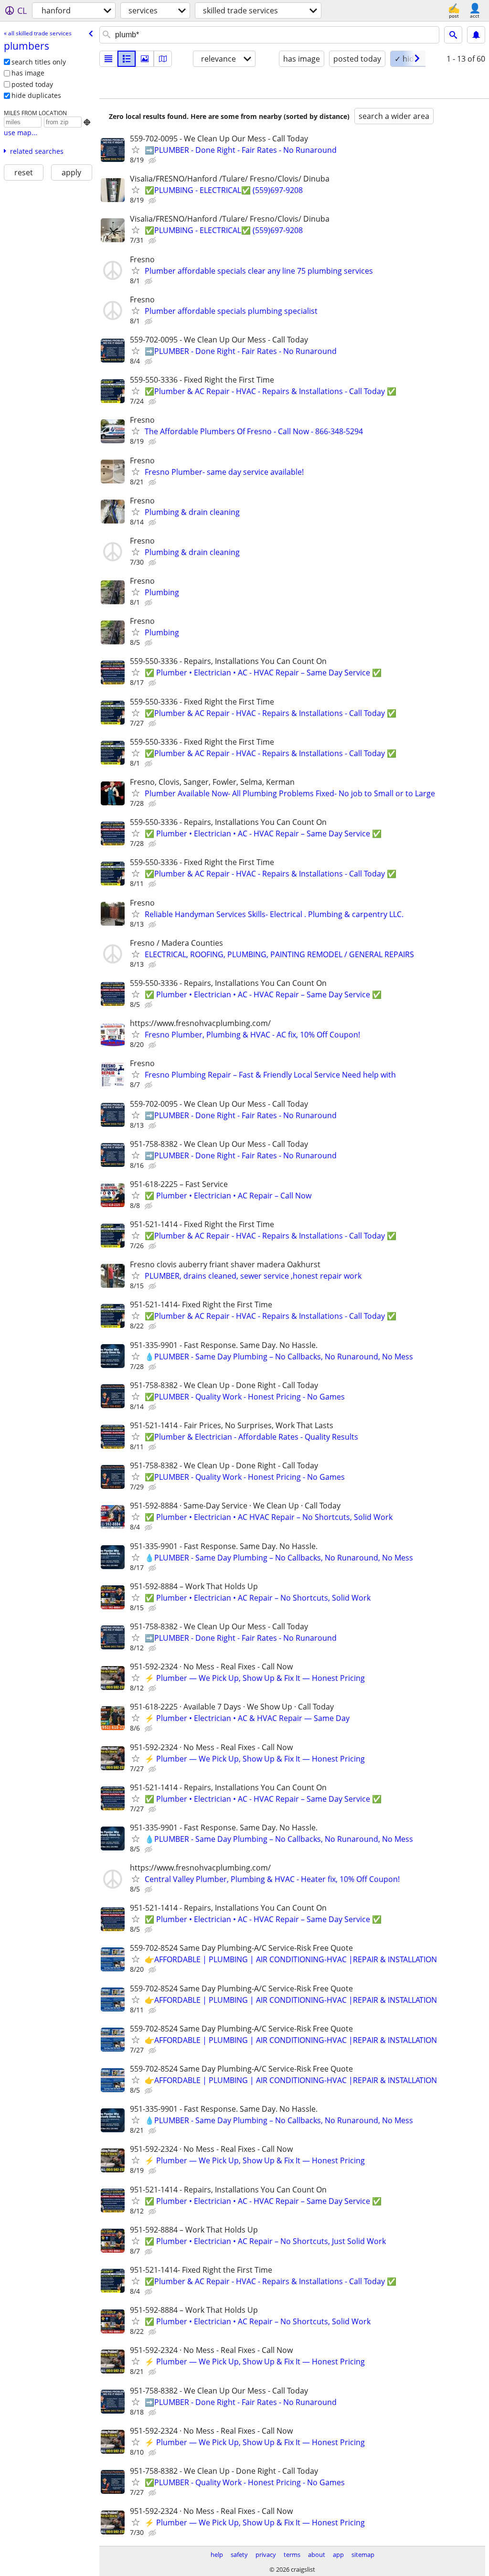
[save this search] (476, 35)
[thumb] (127, 59)
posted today (32, 84)
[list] (108, 59)
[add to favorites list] (136, 150)
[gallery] (145, 59)
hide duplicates (36, 95)
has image (28, 73)
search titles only (39, 62)
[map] (163, 59)
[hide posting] (153, 160)
